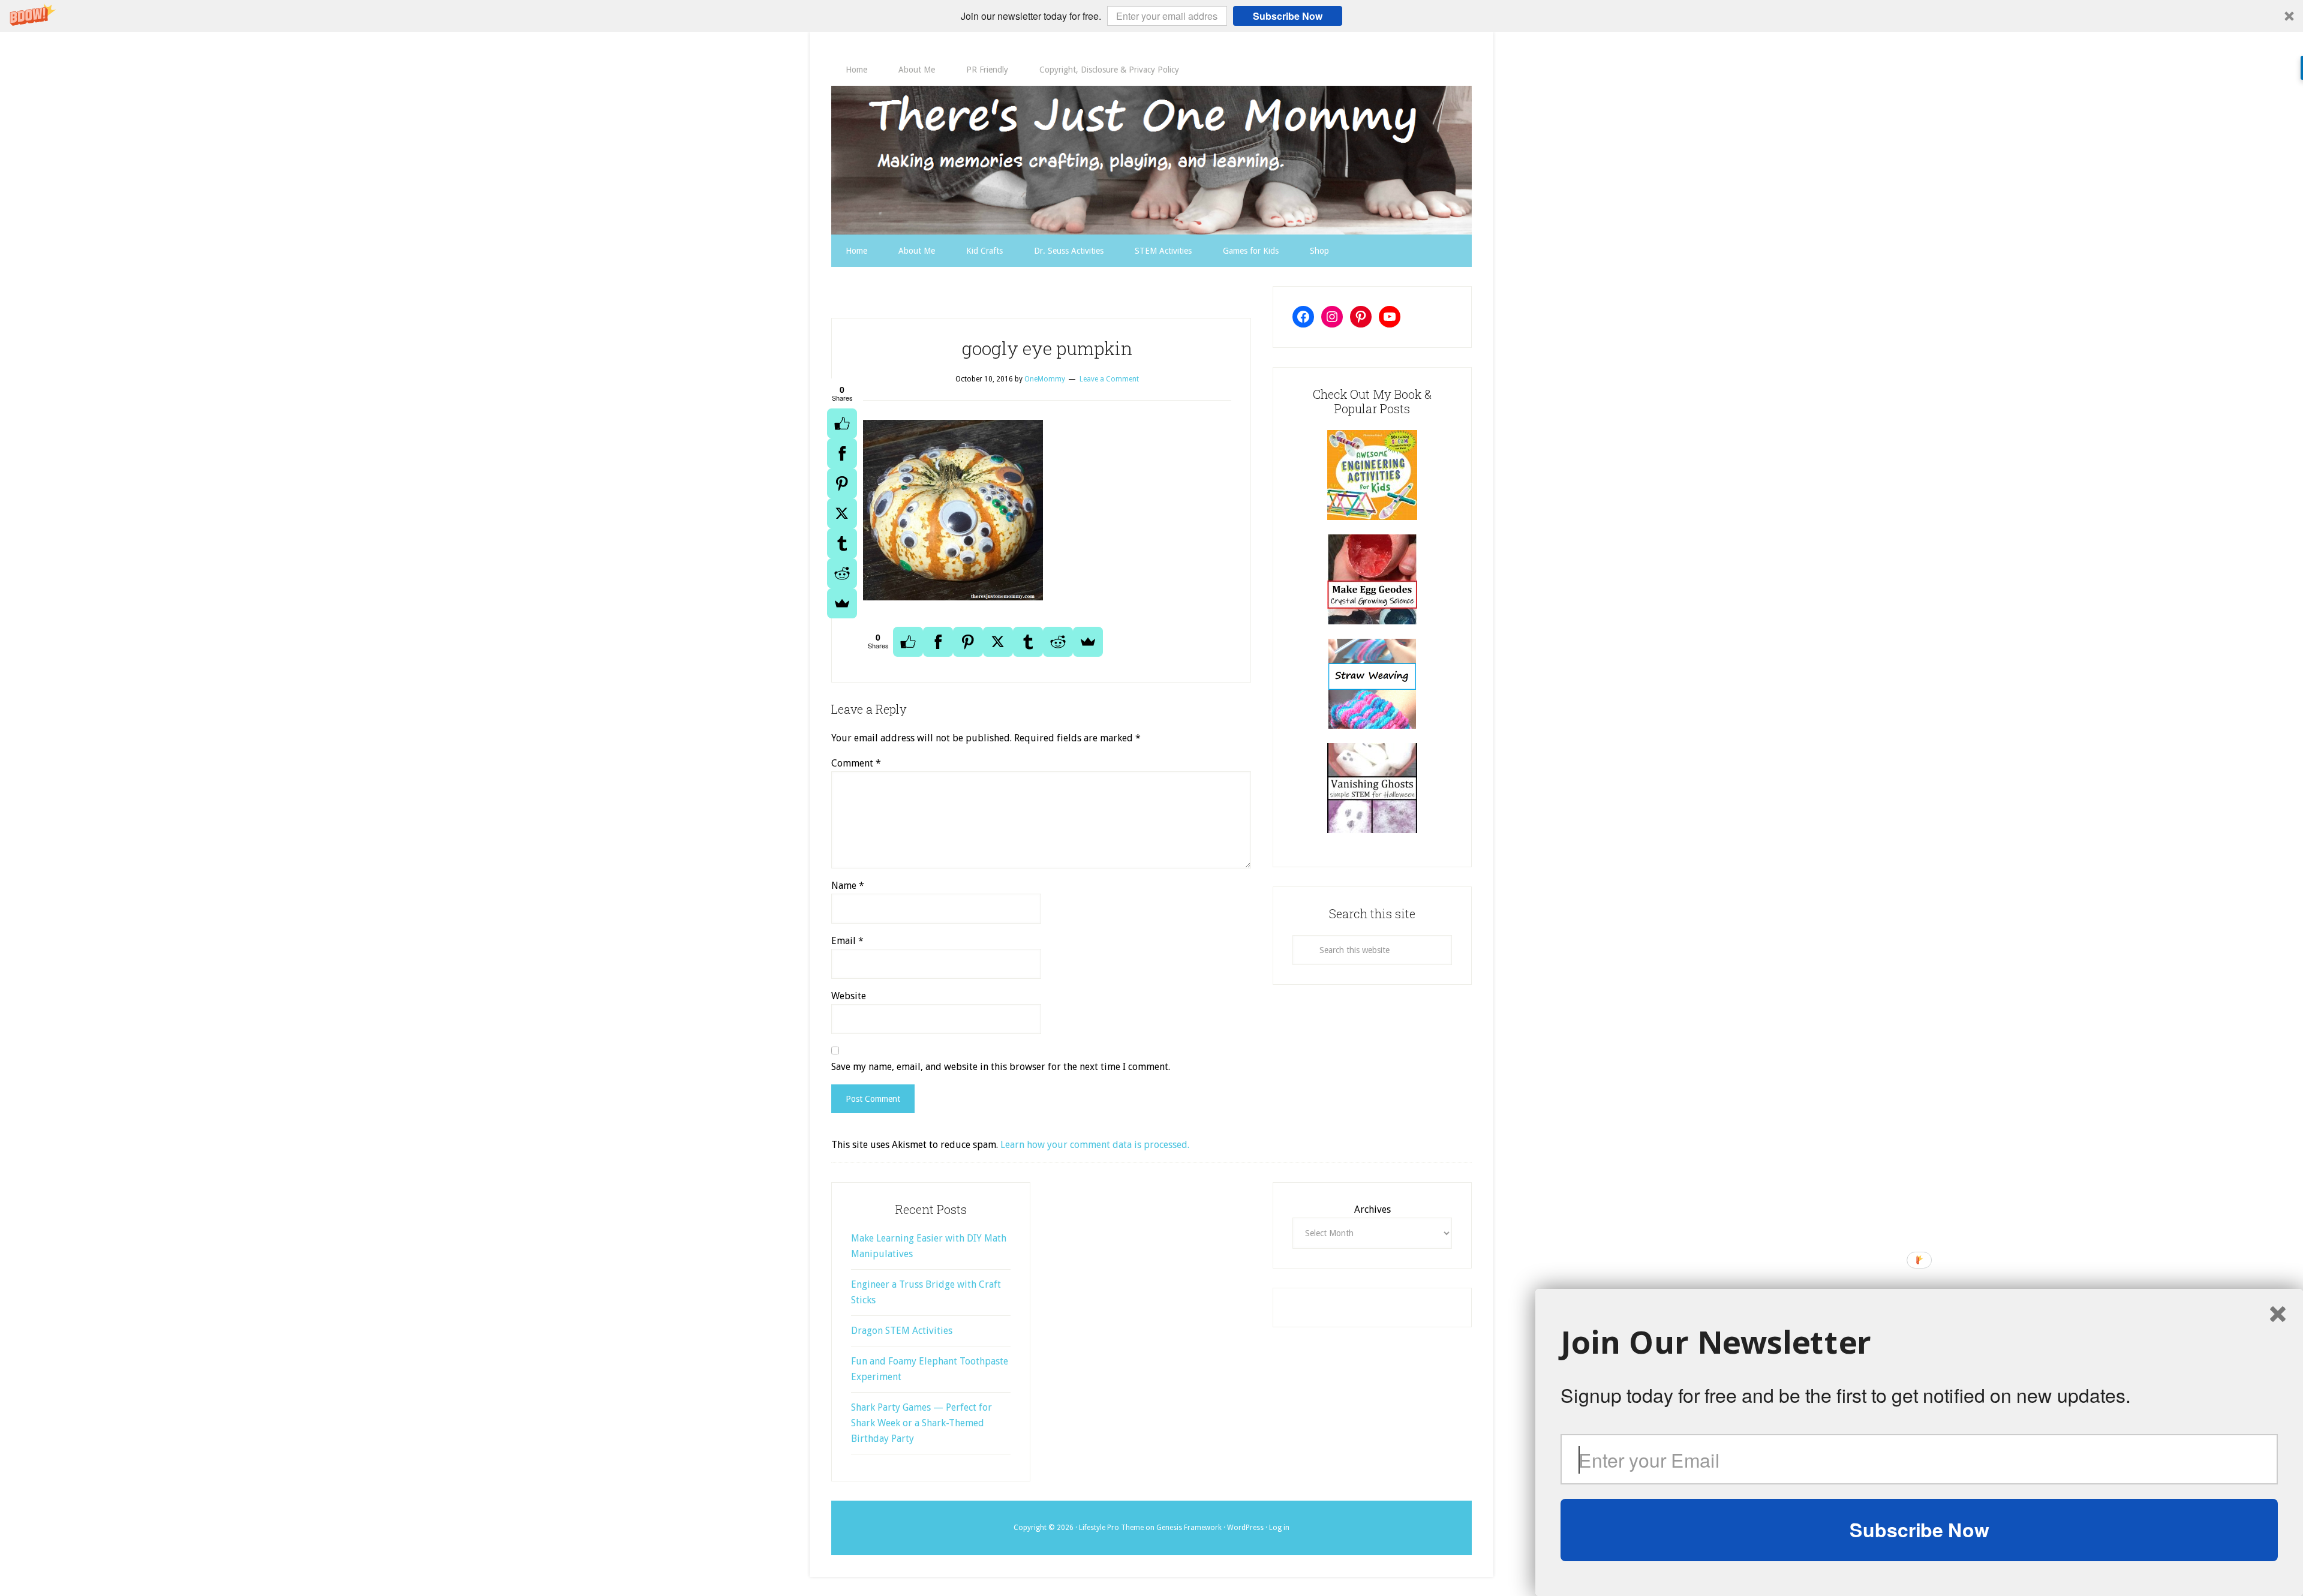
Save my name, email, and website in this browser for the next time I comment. (1001, 1067)
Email (847, 941)
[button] (1151, 16)
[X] (842, 513)
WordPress (1245, 1528)
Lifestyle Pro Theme (1111, 1528)
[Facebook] (842, 453)
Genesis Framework (1189, 1528)
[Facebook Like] (842, 423)
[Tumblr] (842, 543)
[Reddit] (842, 573)
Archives (1373, 1209)
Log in (1279, 1528)
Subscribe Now (1288, 16)
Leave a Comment (1109, 379)
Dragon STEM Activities (902, 1331)
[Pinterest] (842, 483)
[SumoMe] (842, 603)
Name (848, 886)
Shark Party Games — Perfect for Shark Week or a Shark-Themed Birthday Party (921, 1423)
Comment (856, 763)
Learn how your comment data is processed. (1095, 1145)
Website (849, 996)
